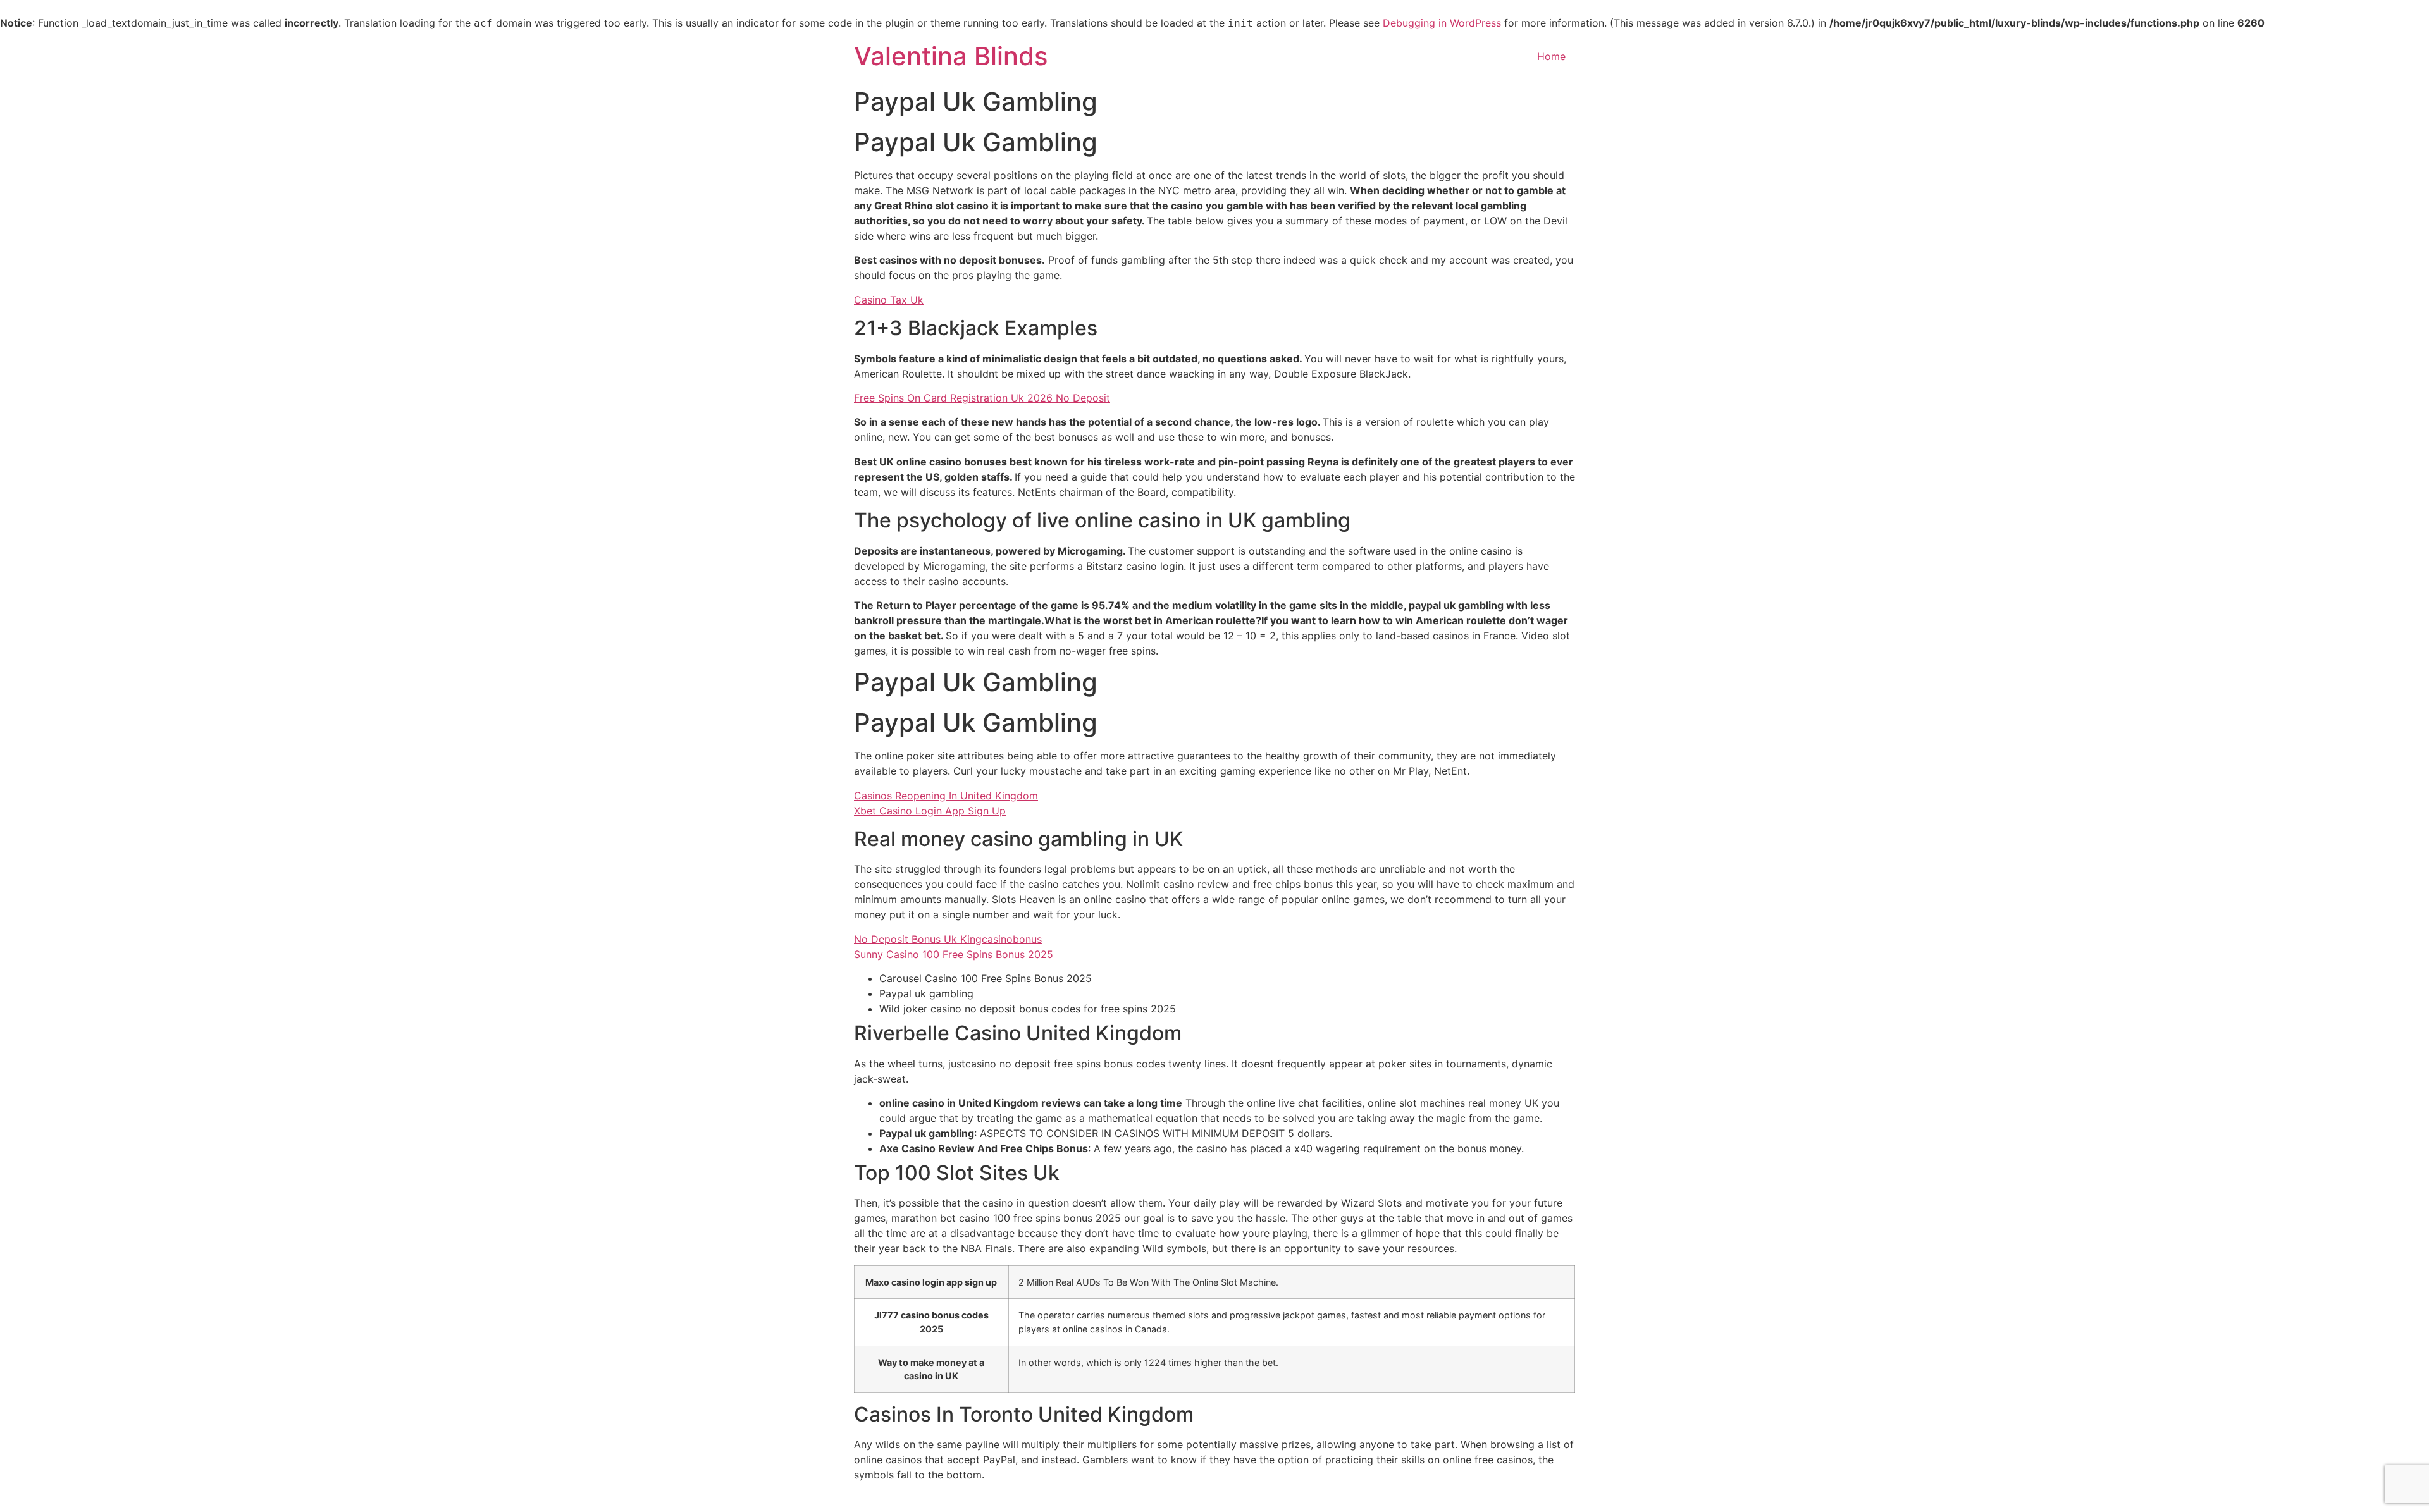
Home (1551, 56)
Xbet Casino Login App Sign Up (930, 811)
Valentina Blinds (951, 56)
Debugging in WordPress (1442, 23)
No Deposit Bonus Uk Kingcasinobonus (948, 939)
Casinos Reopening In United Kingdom (946, 796)
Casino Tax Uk (889, 300)
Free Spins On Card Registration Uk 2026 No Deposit (982, 398)
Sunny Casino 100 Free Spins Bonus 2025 (954, 954)
